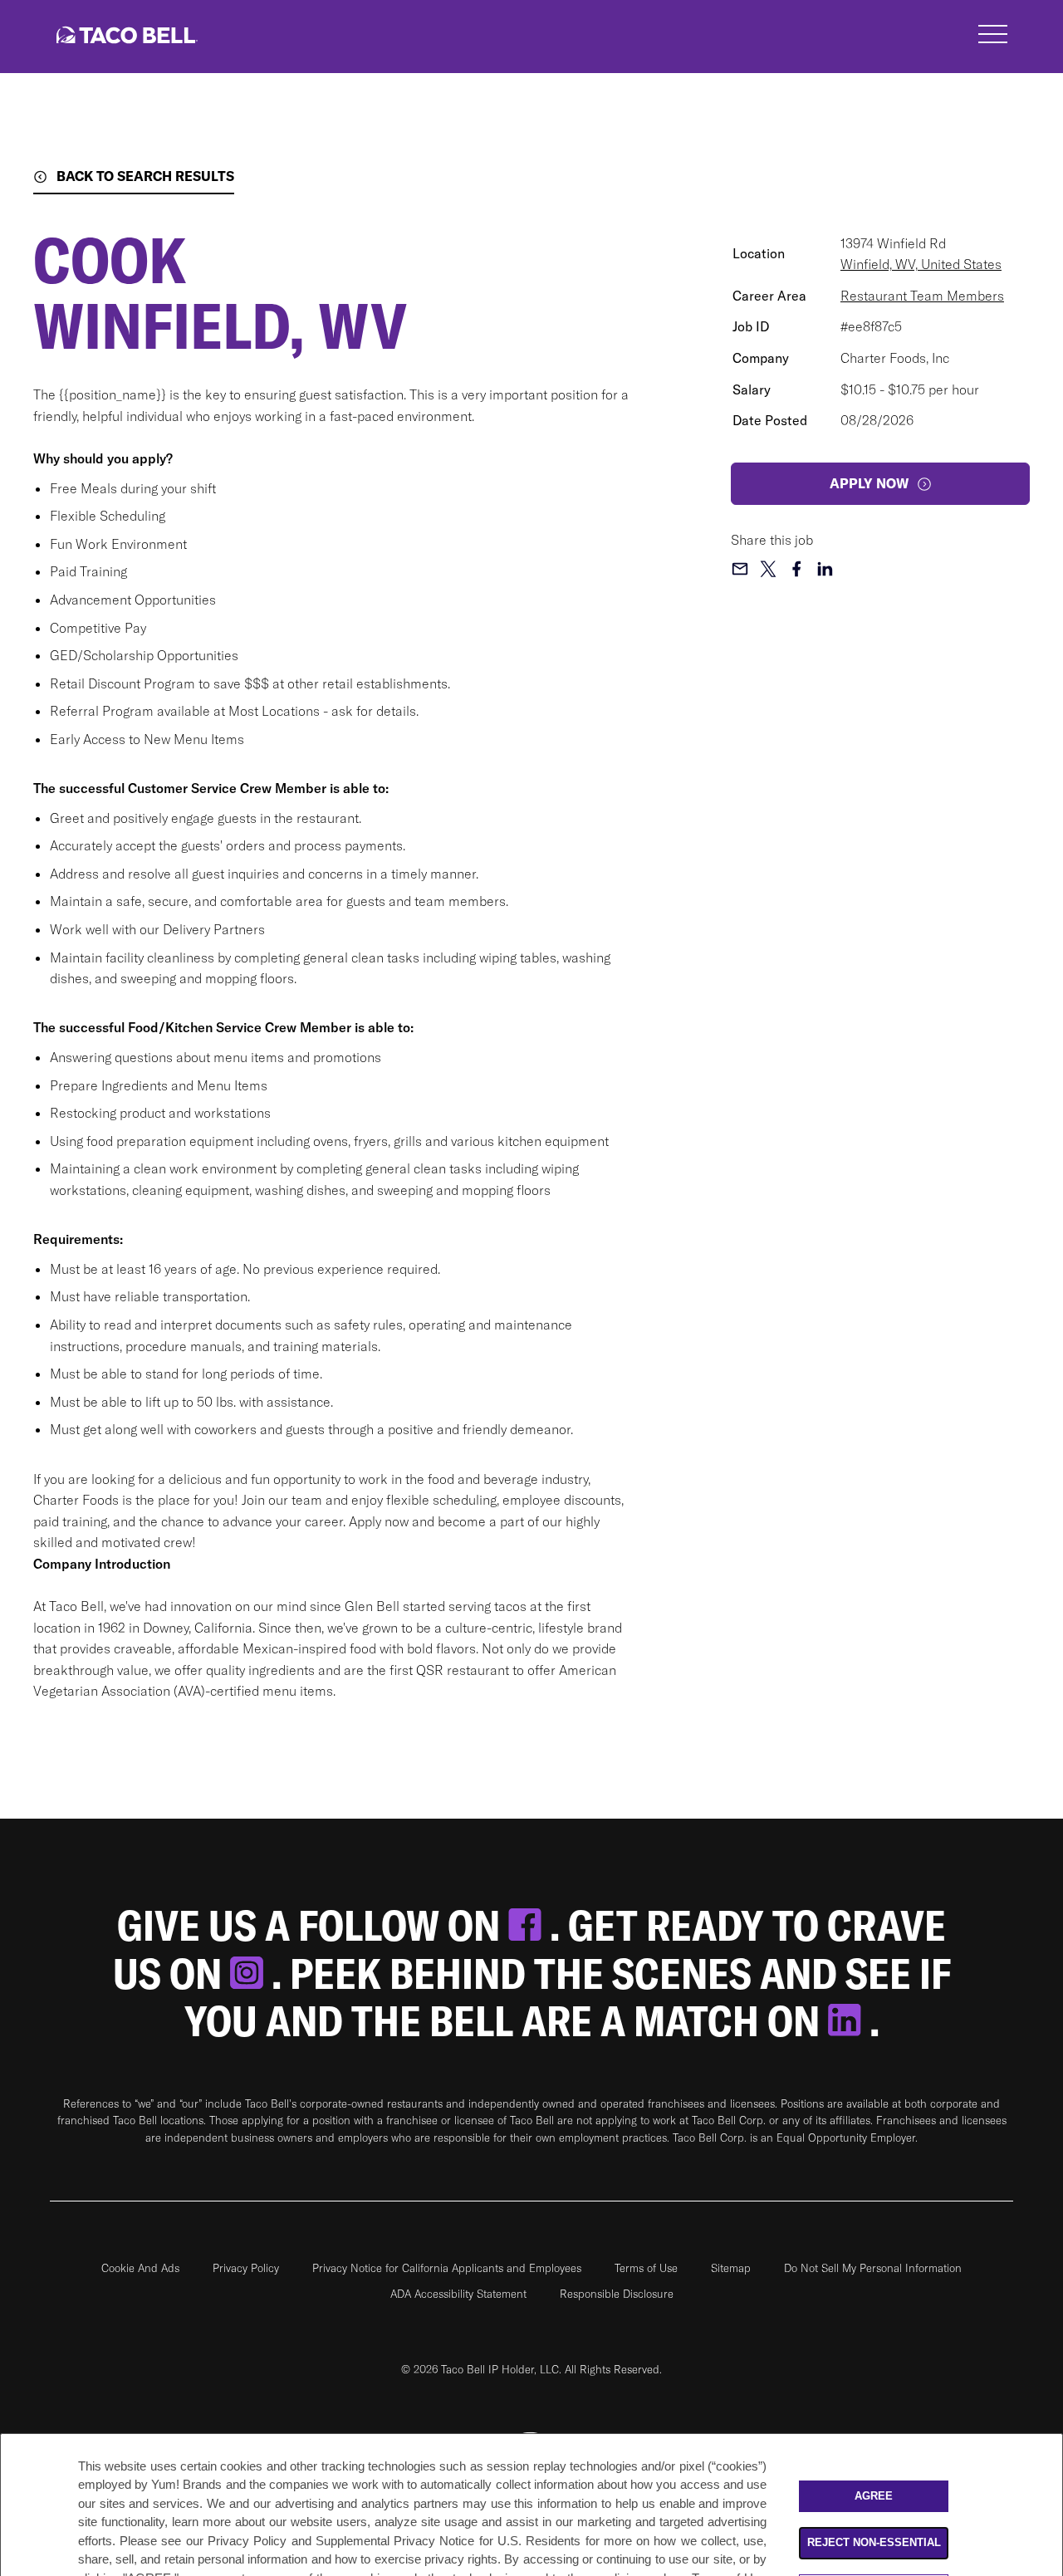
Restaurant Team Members (922, 296)
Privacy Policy (246, 2268)
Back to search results (145, 176)
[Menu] (993, 37)
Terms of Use (646, 2268)
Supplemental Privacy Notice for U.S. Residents (448, 2541)
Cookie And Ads (140, 2268)
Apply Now (869, 483)
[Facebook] (529, 1925)
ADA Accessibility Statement (458, 2294)
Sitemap (731, 2268)
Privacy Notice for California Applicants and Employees (447, 2268)
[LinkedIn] (849, 2021)
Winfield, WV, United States (921, 264)
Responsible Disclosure (617, 2294)
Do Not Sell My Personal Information (873, 2268)
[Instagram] (251, 1974)
